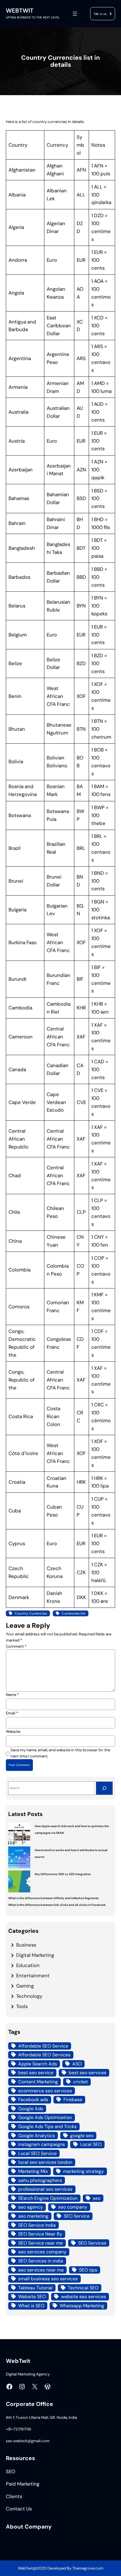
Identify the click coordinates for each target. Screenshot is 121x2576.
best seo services (88, 2073)
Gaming (25, 1986)
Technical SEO (83, 2288)
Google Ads (31, 2109)
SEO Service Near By (40, 2234)
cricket (80, 2082)
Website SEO (32, 2297)
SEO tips (88, 2270)
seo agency (31, 2207)
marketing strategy (84, 2171)
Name (12, 1695)
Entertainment (33, 1976)
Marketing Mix (33, 2171)
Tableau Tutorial (35, 2288)
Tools (22, 2006)
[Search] (104, 1788)
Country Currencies (31, 1613)
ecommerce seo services (45, 2091)
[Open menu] (75, 14)
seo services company (42, 2252)
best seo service (36, 2073)
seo (97, 2198)
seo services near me (41, 2270)
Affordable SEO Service (43, 2046)
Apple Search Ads (38, 2064)
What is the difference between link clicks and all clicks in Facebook (57, 1905)
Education (28, 1965)
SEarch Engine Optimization (48, 2198)
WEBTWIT (20, 11)
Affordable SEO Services (44, 2055)
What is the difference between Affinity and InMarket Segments (53, 1898)
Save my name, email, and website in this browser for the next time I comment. (60, 1753)
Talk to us (100, 14)
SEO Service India (37, 2225)
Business (26, 1945)
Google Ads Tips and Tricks (47, 2126)
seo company (73, 2207)
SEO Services (92, 2243)
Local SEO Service (37, 2153)
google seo (82, 2136)
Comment (16, 1646)
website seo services (84, 2297)
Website (13, 1732)
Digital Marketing (35, 1955)
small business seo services (48, 2279)
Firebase (73, 2100)
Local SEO (91, 2144)
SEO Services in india (41, 2261)
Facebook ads (33, 2100)
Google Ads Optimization (45, 2117)
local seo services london (45, 2162)
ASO (77, 2064)
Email (12, 1713)
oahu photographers (40, 2180)
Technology (29, 1996)
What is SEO (31, 2306)
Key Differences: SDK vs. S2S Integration (63, 1874)
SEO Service (77, 2216)
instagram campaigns (42, 2144)
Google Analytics (37, 2136)
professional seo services (45, 2189)
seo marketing (33, 2216)
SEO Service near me (41, 2243)
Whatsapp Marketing (82, 2306)
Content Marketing (38, 2082)
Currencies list (74, 1613)
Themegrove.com (88, 2568)
